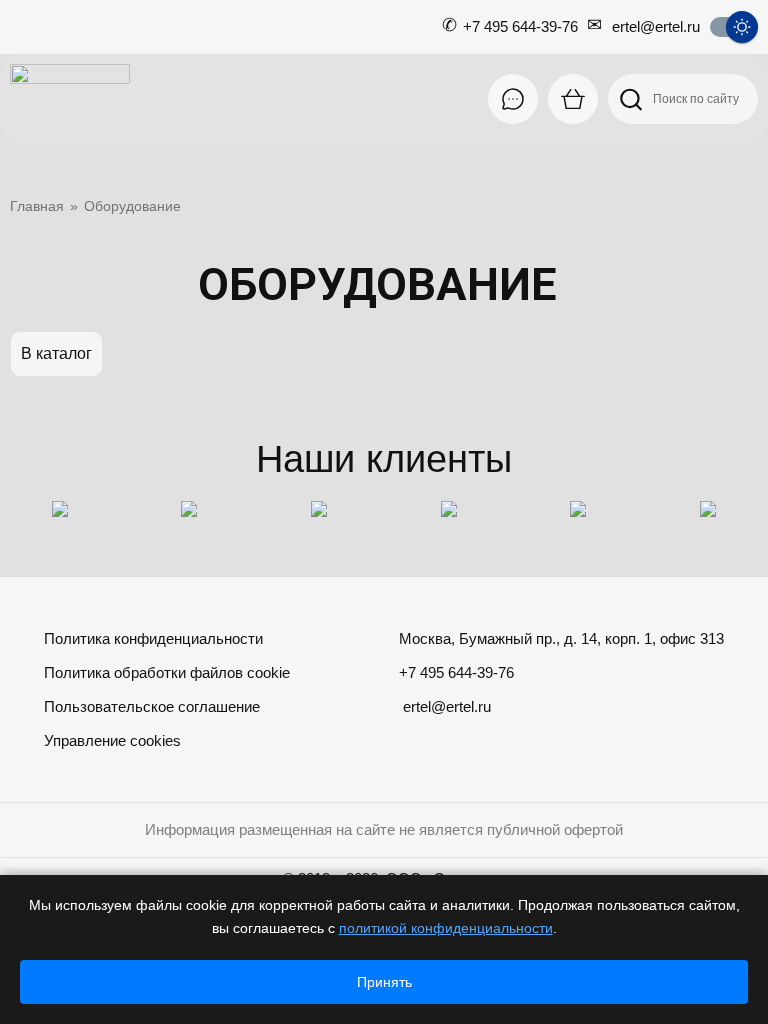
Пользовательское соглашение (152, 706)
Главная (37, 206)
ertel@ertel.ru (656, 26)
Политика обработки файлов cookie (167, 672)
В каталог (56, 353)
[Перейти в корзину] (573, 99)
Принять (384, 982)
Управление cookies (112, 740)
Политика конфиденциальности (153, 638)
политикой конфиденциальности (446, 928)
